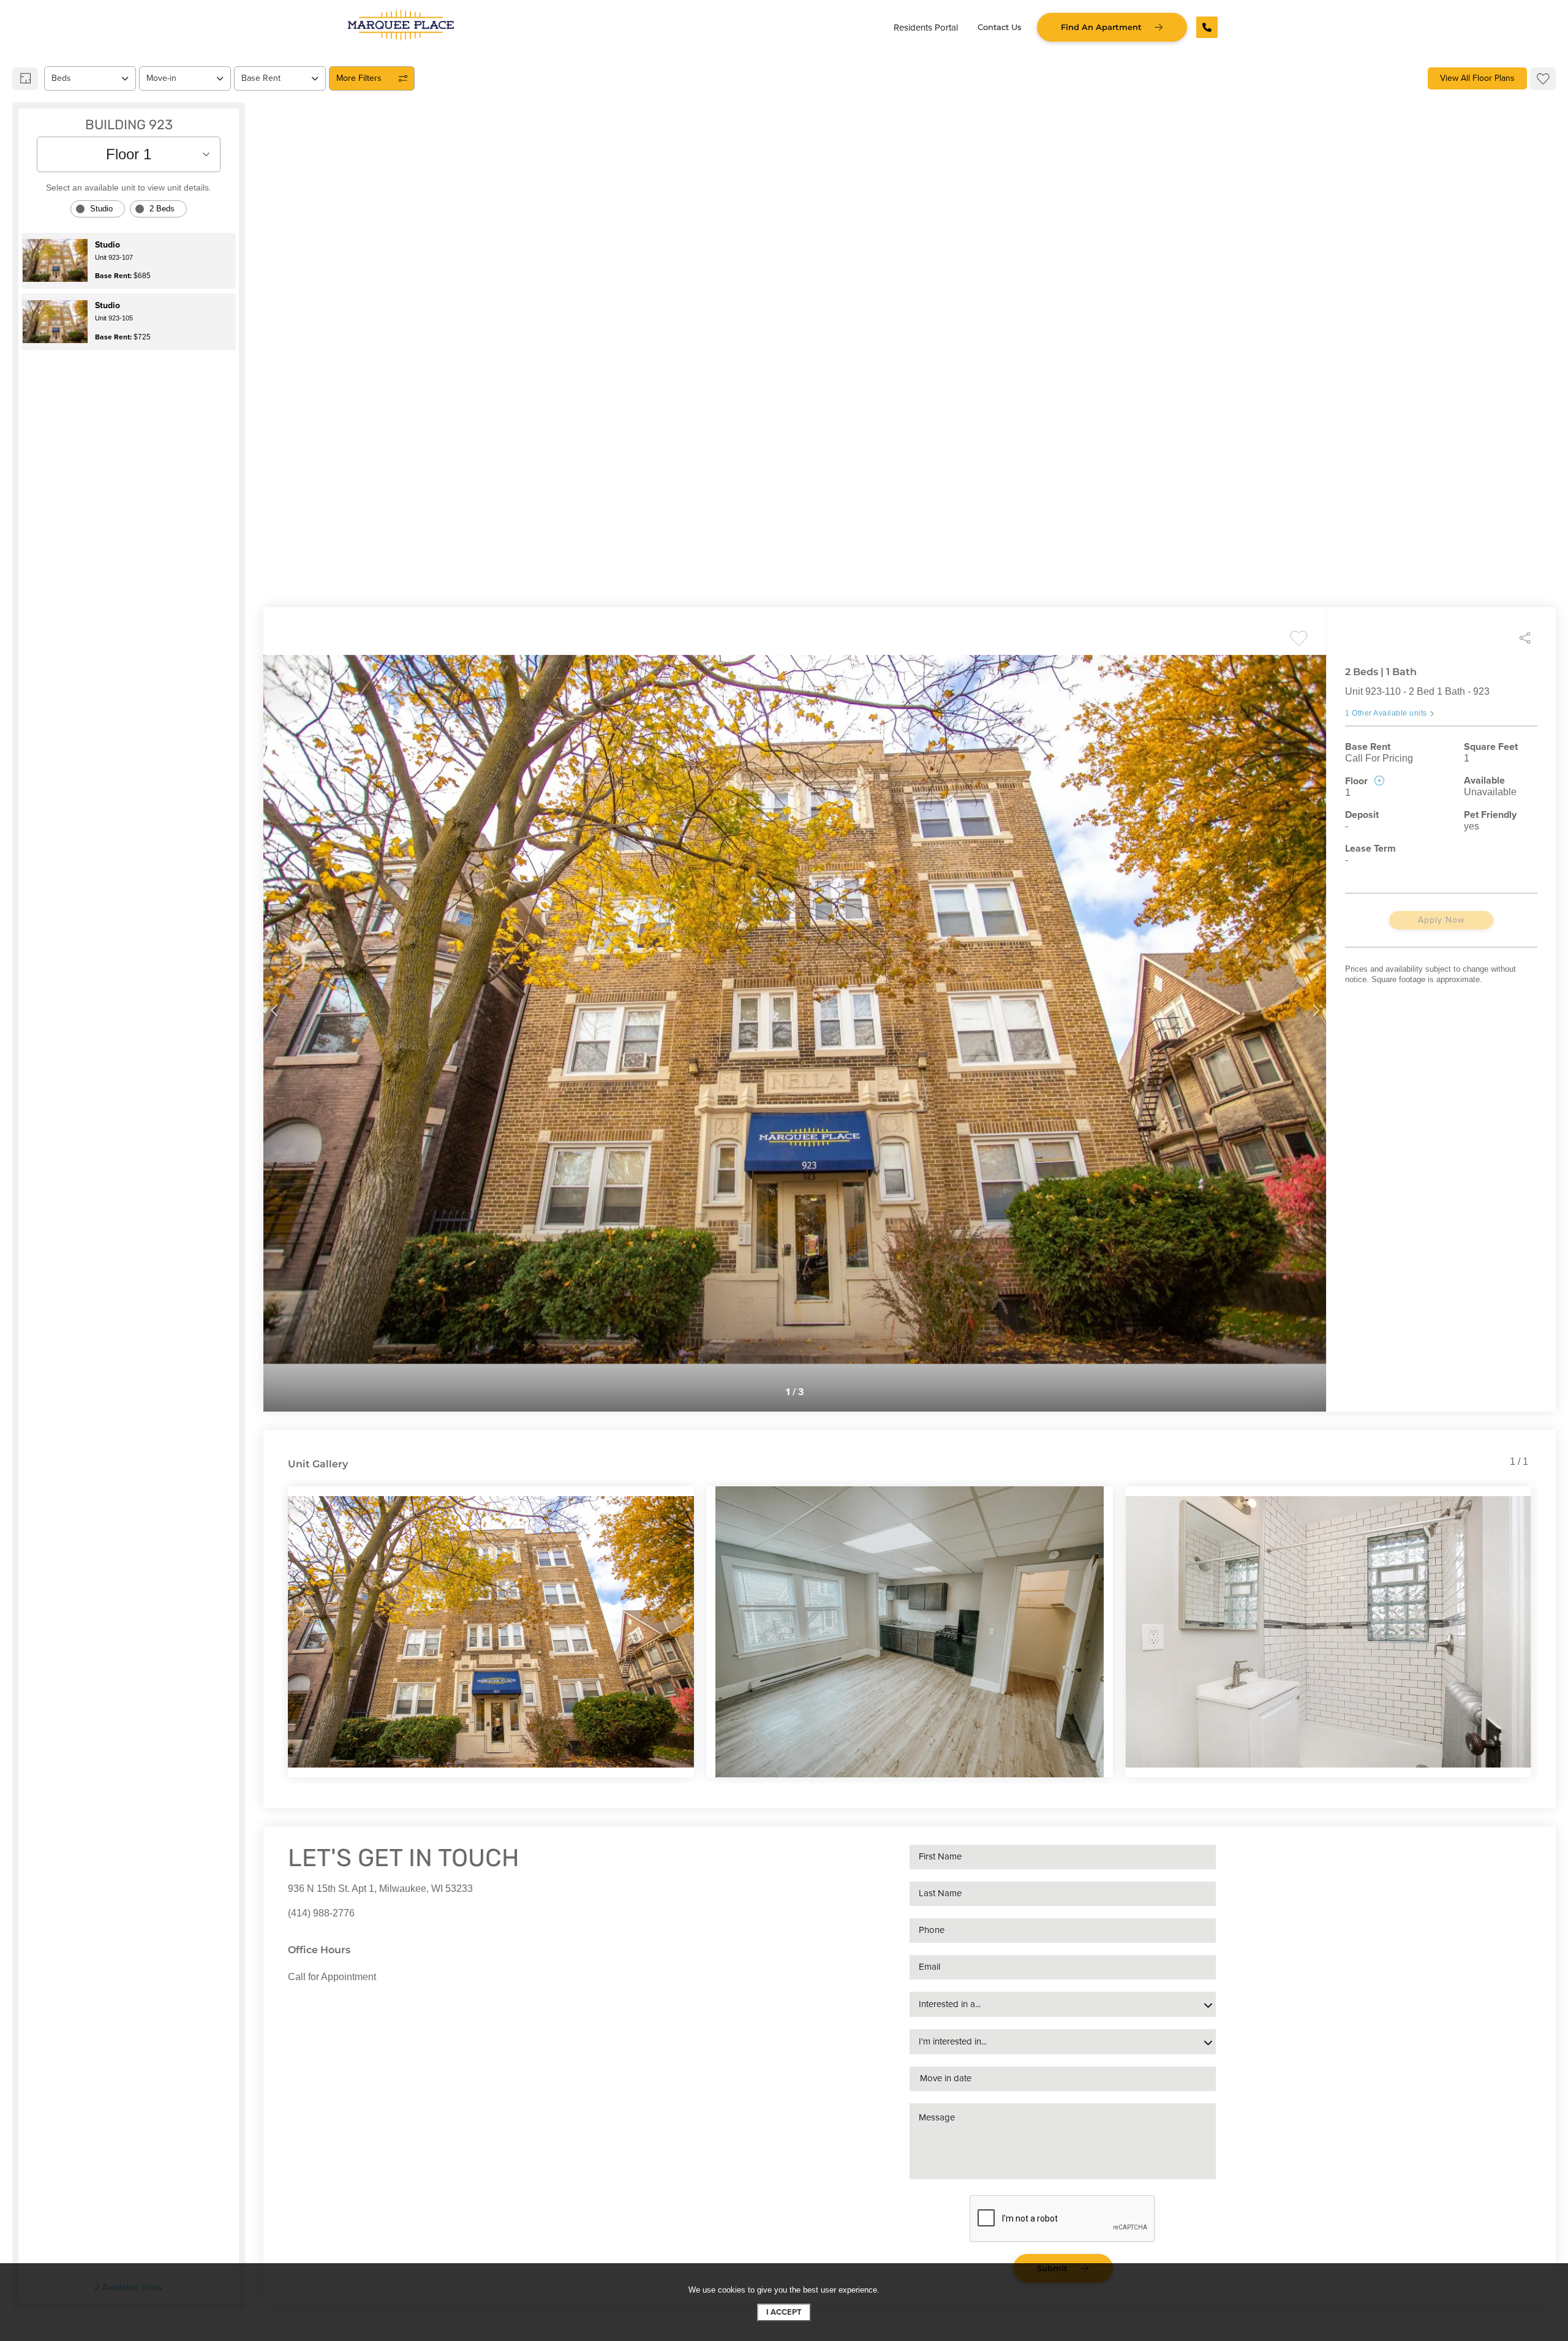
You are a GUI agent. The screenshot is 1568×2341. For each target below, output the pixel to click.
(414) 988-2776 (321, 1913)
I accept (784, 2312)
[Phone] (1207, 27)
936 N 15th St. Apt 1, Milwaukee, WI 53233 (380, 1889)
